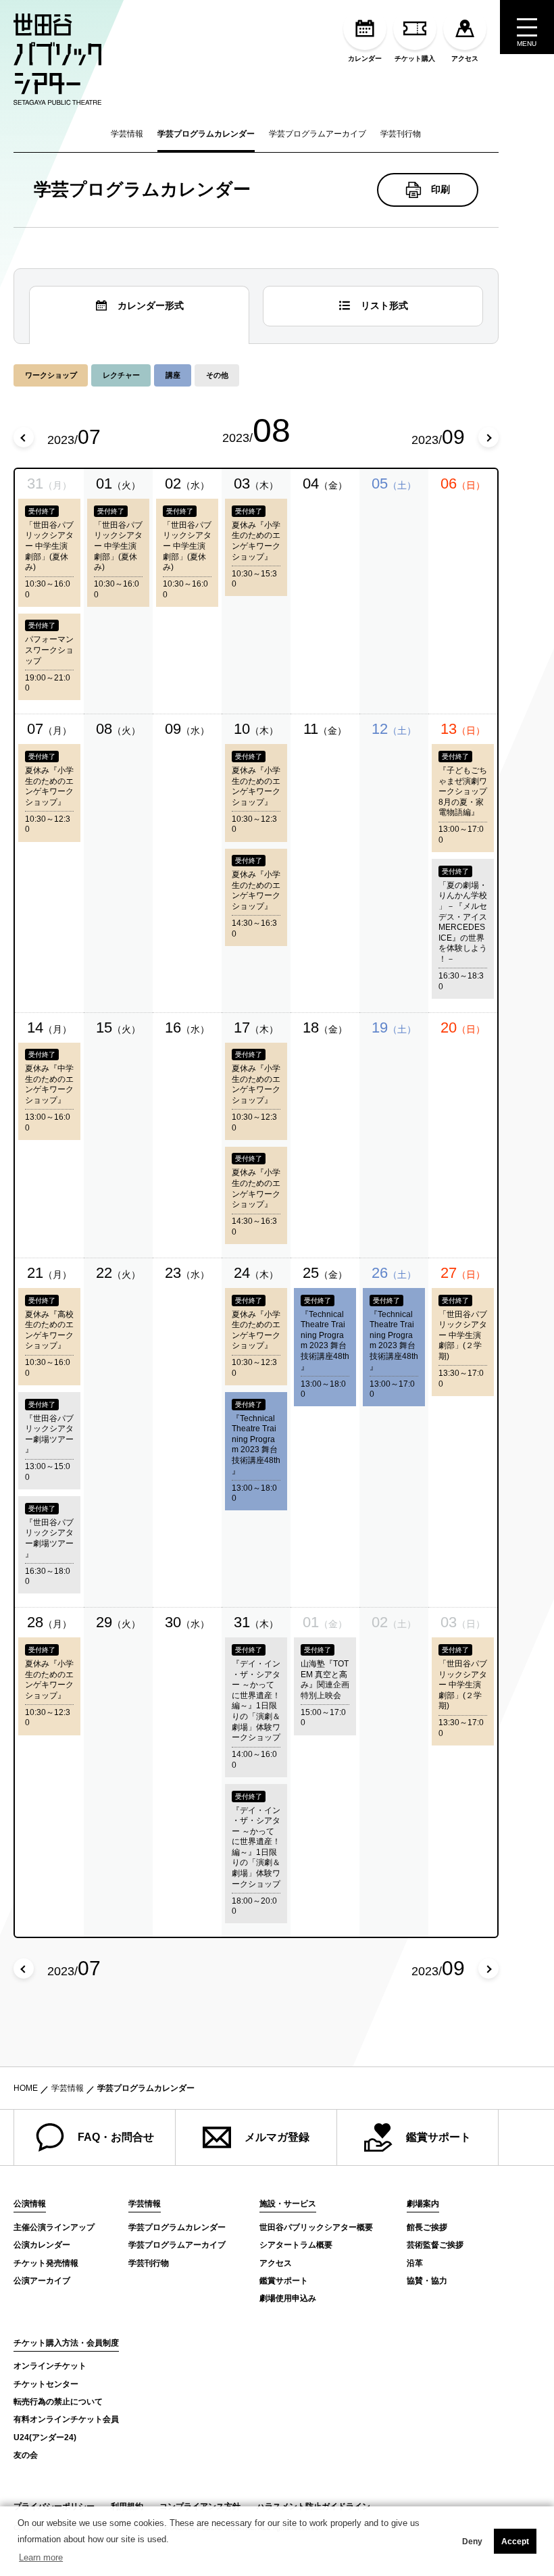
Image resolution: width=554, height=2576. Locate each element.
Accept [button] (515, 2542)
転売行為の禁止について (58, 2402)
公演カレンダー (42, 2245)
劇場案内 (423, 2204)
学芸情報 (127, 134)
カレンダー (365, 58)
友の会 (26, 2455)
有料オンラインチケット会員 (66, 2419)
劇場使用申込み (288, 2298)
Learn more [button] (41, 2557)
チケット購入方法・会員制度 (66, 2343)
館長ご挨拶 (427, 2227)
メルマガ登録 (277, 2137)
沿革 (415, 2263)
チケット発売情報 (46, 2263)
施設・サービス (288, 2204)
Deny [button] (472, 2542)
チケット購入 (415, 58)
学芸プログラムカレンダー (206, 134)
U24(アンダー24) (45, 2437)
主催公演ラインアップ (54, 2227)
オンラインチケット (50, 2366)
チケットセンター (46, 2384)
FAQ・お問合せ (116, 2137)
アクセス (465, 58)
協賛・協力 (427, 2281)
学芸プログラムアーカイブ (318, 134)
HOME (26, 2088)
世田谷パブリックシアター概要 (316, 2227)
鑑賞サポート (438, 2137)
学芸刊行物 (401, 134)
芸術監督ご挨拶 (435, 2245)
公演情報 (30, 2204)
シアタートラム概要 (296, 2245)
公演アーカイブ (42, 2281)
